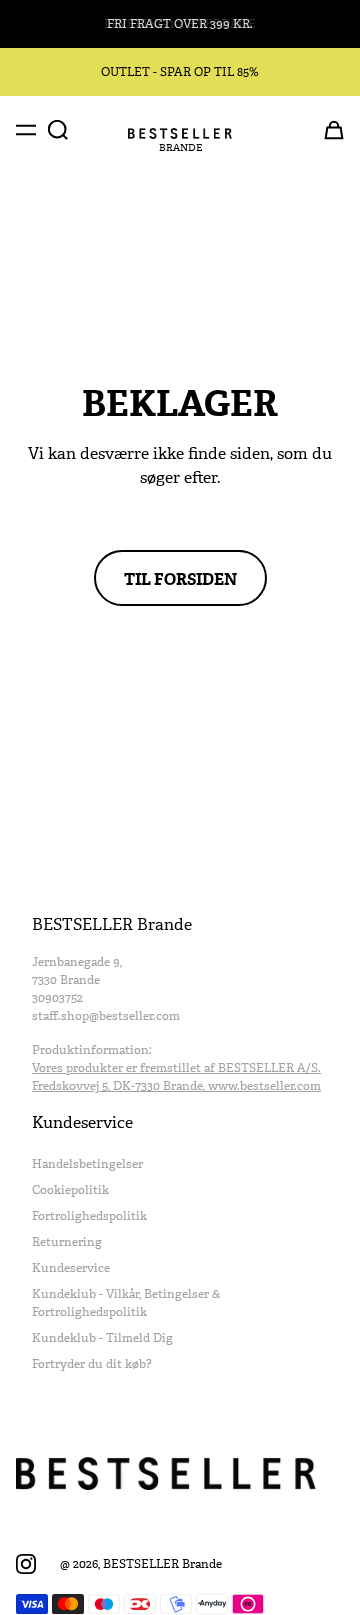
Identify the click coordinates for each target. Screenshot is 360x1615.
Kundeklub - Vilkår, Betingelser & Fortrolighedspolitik (126, 1303)
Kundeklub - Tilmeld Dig (102, 1338)
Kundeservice (71, 1268)
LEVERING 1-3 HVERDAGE (180, 24)
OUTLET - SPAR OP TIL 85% (180, 72)
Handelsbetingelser (87, 1164)
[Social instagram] (26, 1564)
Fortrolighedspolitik (89, 1216)
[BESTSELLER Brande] (180, 133)
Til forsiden (180, 578)
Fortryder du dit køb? (92, 1364)
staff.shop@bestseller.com (106, 1016)
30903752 (57, 998)
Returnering (67, 1242)
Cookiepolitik (70, 1190)
